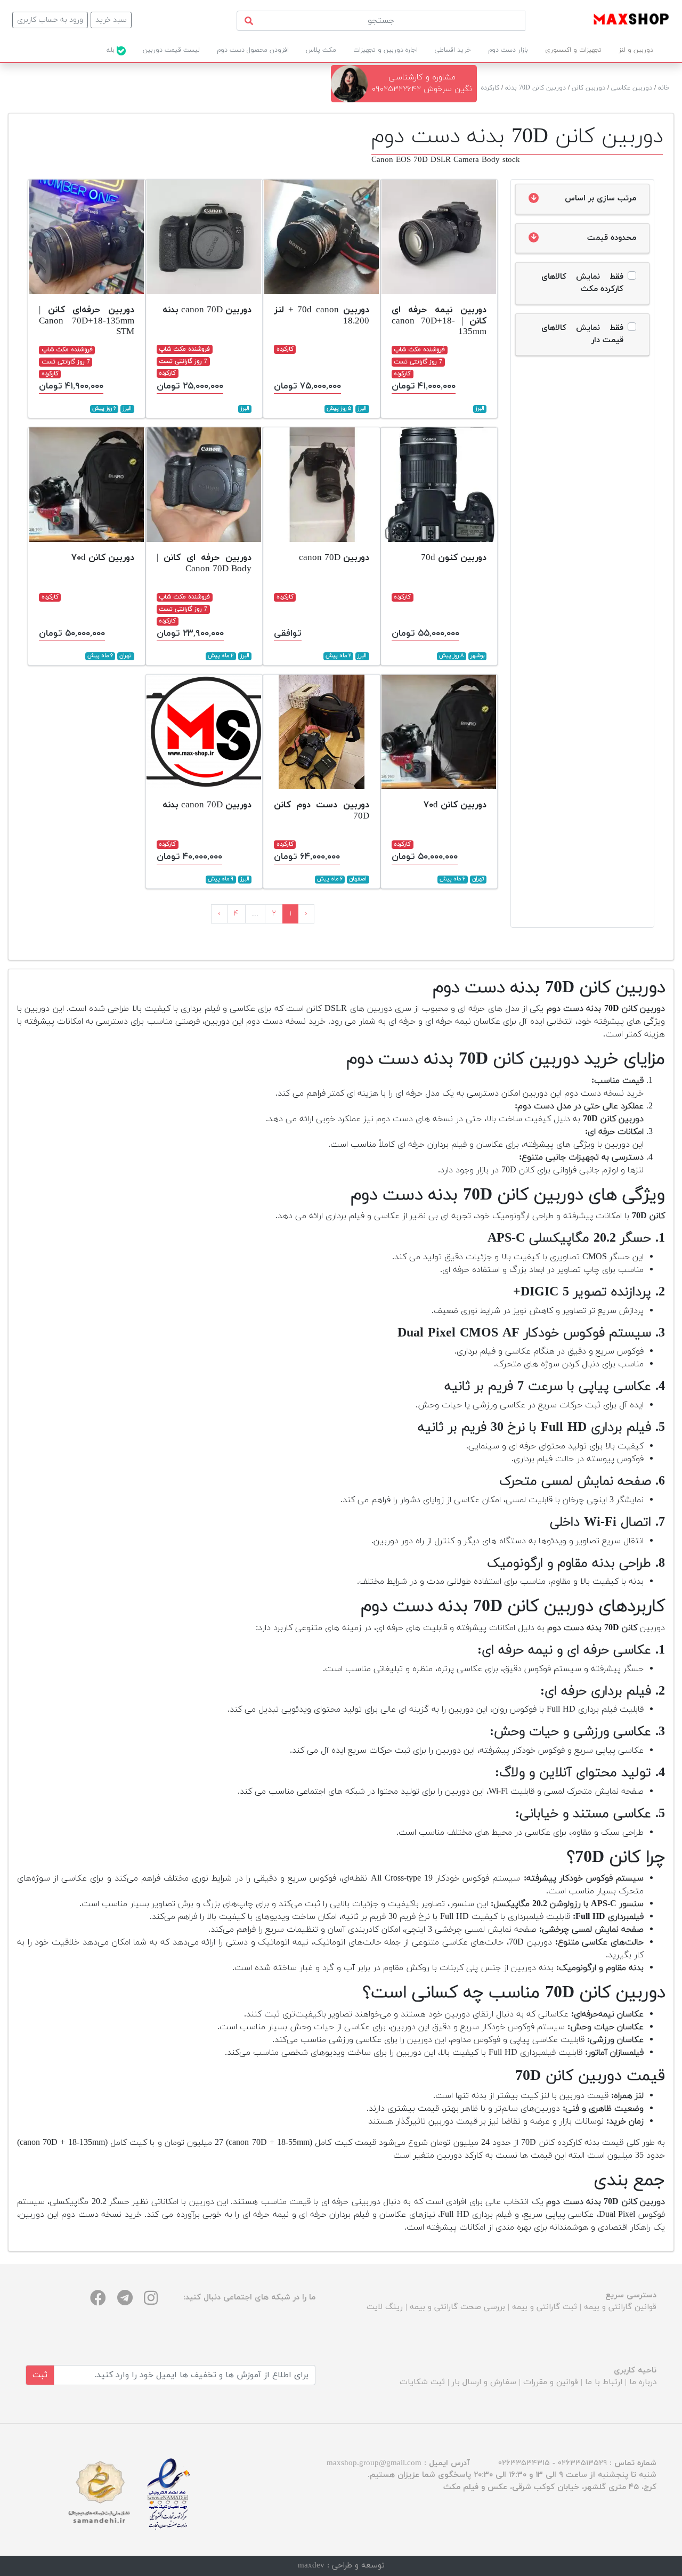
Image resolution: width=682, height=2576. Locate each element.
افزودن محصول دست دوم (253, 50)
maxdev (311, 2566)
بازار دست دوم (508, 50)
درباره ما (643, 2382)
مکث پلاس (321, 50)
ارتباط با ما (604, 2382)
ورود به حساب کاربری (50, 20)
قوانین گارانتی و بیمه (620, 2307)
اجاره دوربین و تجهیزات (385, 50)
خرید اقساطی (453, 50)
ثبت (40, 2375)
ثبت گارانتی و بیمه (545, 2307)
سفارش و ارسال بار (484, 2382)
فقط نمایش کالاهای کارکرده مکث (582, 283)
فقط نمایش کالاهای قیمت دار (582, 334)
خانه (664, 88)
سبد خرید (111, 20)
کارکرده (490, 88)
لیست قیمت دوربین (171, 50)
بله (112, 50)
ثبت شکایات (422, 2382)
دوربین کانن (588, 88)
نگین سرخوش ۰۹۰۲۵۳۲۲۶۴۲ (422, 89)
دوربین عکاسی (632, 88)
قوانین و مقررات (551, 2382)
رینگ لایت (385, 2307)
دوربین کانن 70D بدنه (535, 88)
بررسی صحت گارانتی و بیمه (457, 2307)
